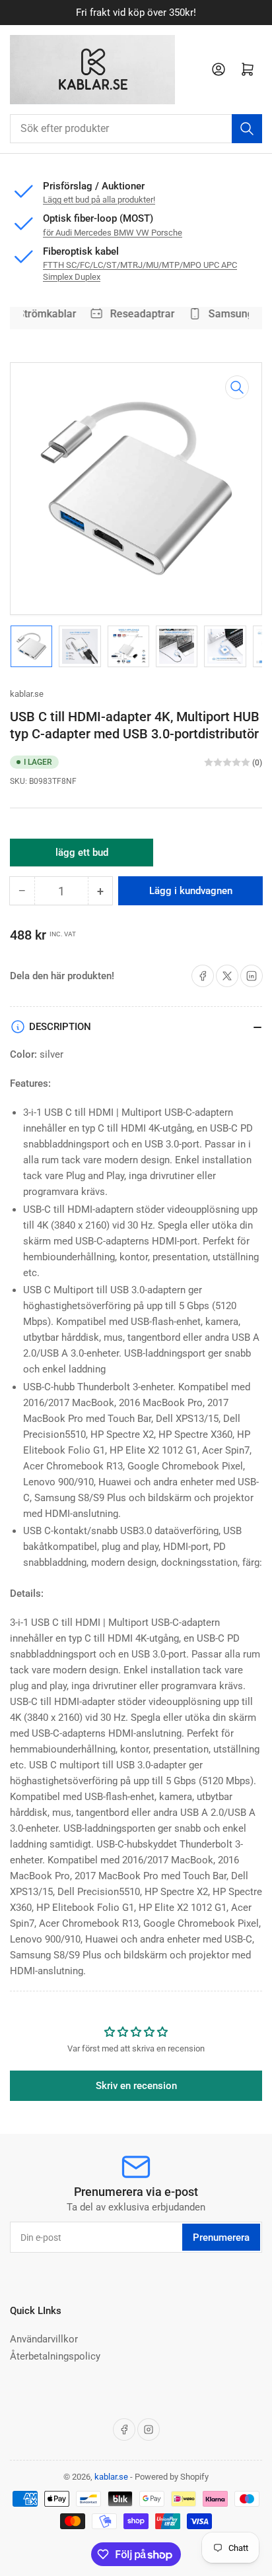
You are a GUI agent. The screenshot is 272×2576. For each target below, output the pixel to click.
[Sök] (247, 129)
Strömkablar (43, 314)
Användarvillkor (44, 2339)
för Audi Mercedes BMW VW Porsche (113, 233)
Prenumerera (221, 2238)
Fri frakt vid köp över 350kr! (136, 13)
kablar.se (27, 694)
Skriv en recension (136, 2086)
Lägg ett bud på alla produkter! (99, 200)
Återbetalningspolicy (55, 2356)
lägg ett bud (82, 856)
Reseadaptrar (139, 314)
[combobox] (136, 129)
